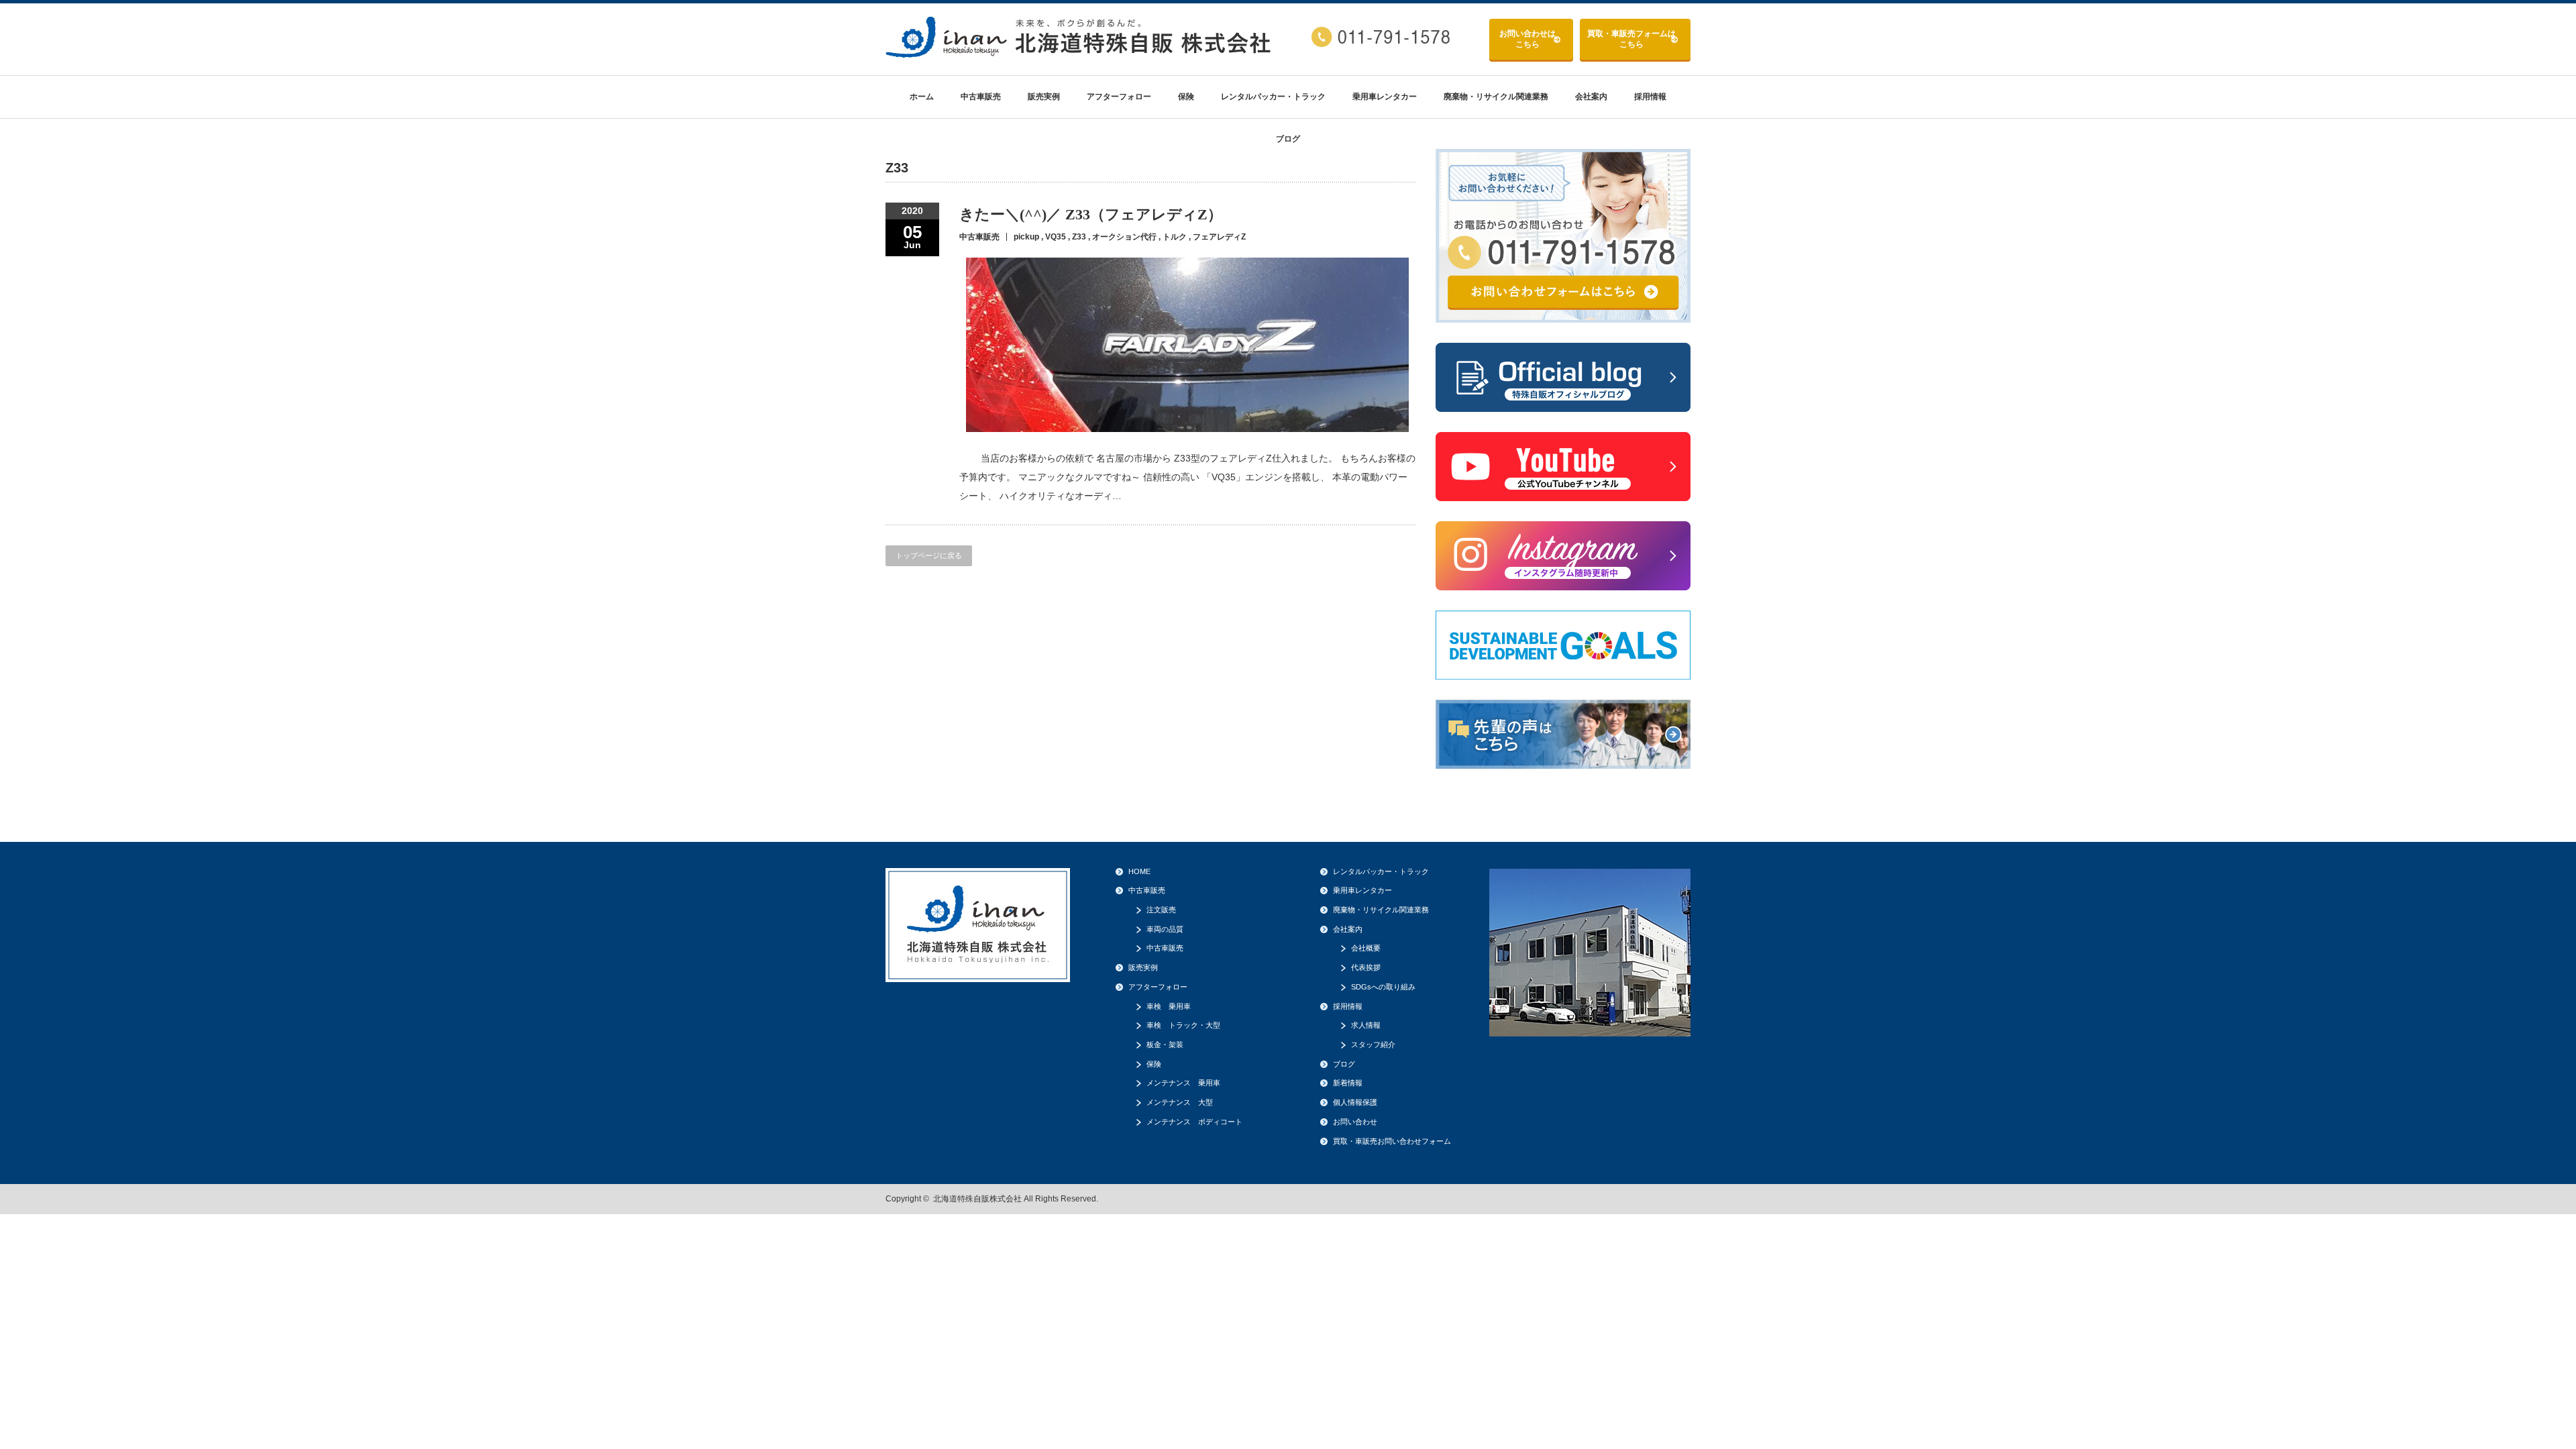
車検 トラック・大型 (1183, 1025)
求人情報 (1366, 1025)
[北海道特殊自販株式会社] (1080, 53)
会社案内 (1591, 97)
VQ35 (1056, 237)
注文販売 (1161, 910)
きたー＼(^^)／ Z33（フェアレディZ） (1091, 214)
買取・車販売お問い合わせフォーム (1392, 1141)
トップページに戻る (929, 555)
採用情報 (1650, 97)
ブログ (1288, 139)
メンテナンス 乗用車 (1183, 1083)
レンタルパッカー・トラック (1273, 97)
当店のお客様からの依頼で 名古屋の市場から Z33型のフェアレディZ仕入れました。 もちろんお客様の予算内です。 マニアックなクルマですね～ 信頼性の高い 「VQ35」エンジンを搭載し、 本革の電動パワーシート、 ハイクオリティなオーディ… (1187, 477)
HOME (1139, 871)
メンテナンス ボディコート (1194, 1122)
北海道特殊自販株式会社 (977, 1199)
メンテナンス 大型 (1180, 1102)
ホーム (922, 97)
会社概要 (1366, 948)
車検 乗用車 (1169, 1006)
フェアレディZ (1219, 237)
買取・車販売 (1631, 39)
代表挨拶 (1366, 967)
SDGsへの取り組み (1383, 987)
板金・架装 (1165, 1044)
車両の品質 (1165, 929)
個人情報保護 (1355, 1102)
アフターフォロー (1119, 97)
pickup (1026, 237)
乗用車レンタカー (1385, 97)
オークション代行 (1124, 237)
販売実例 (1044, 97)
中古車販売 (981, 97)
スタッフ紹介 (1373, 1044)
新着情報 (1348, 1083)
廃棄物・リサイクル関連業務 (1496, 97)
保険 (1186, 97)
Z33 (1079, 237)
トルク (1175, 237)
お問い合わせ (1527, 39)
